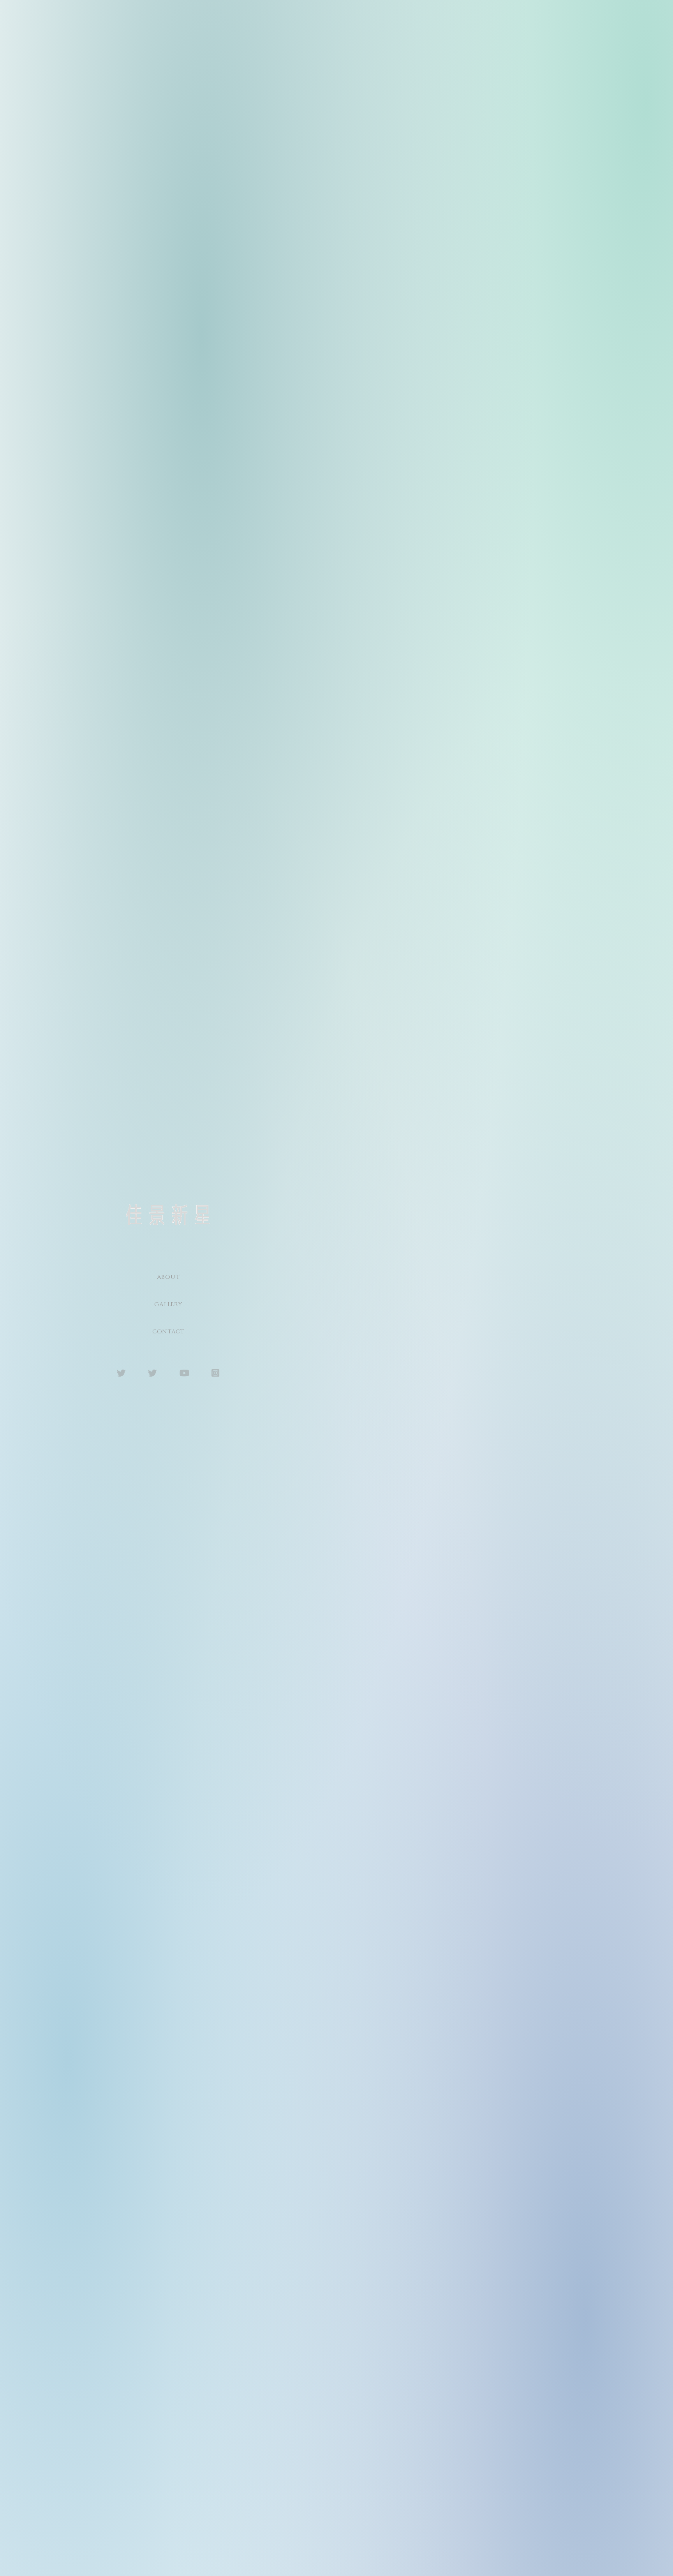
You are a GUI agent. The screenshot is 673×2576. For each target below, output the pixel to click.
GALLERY (168, 1304)
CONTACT (168, 1332)
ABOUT (168, 1277)
